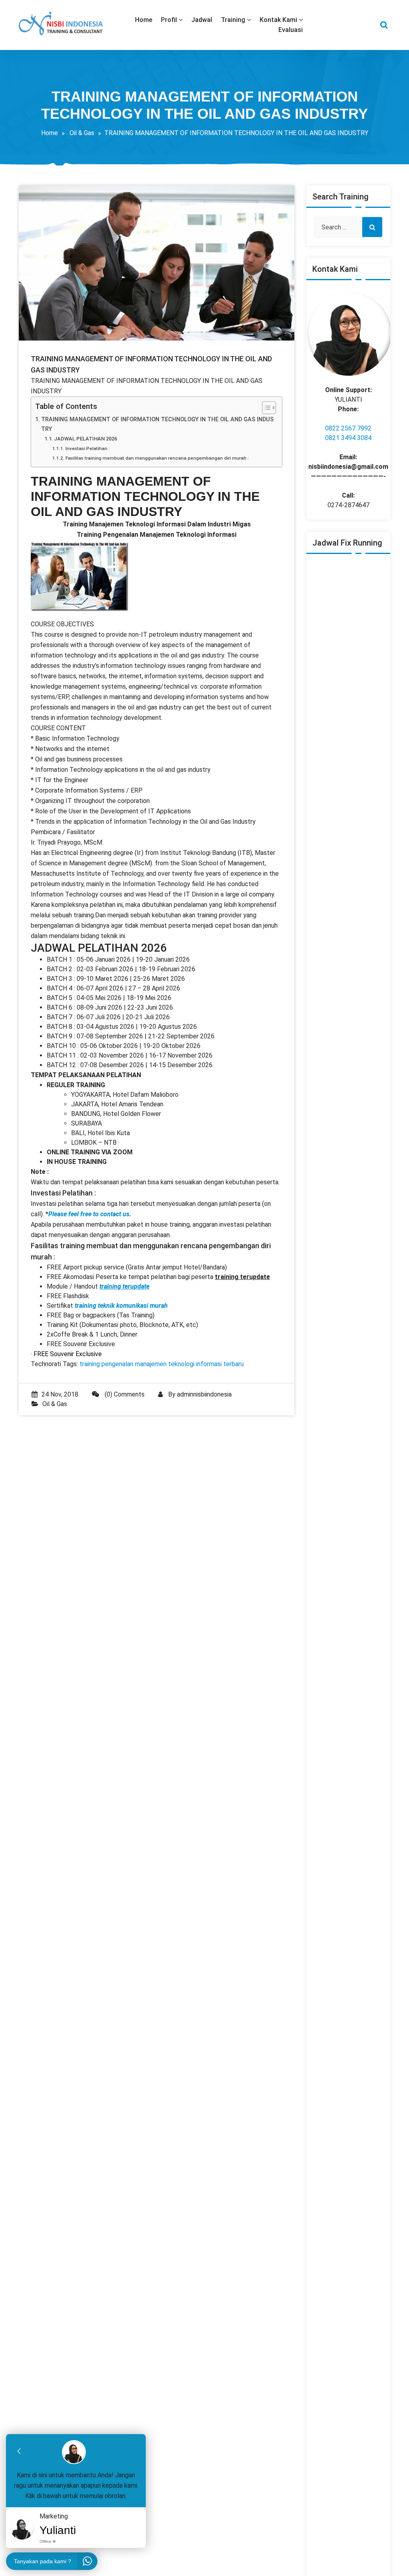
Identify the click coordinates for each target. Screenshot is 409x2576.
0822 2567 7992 (348, 428)
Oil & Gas (82, 133)
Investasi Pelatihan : (87, 448)
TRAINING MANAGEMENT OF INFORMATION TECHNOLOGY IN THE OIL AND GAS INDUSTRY (157, 424)
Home (50, 133)
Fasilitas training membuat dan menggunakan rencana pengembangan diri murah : (157, 458)
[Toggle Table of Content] (265, 408)
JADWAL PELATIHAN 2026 (85, 439)
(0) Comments (124, 1394)
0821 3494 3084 (348, 438)
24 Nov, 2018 (60, 1394)
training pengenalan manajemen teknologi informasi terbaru (162, 1364)
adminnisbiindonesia (204, 1394)
